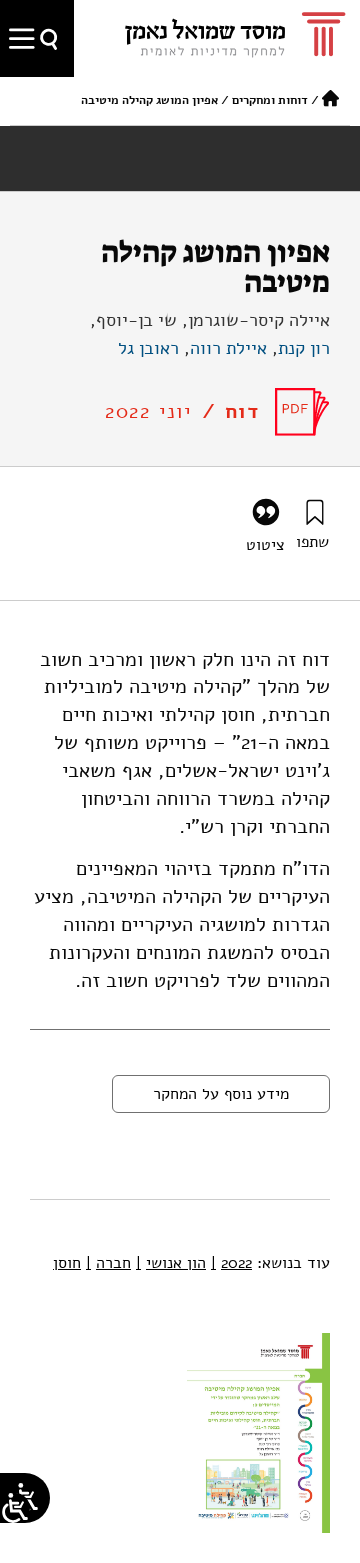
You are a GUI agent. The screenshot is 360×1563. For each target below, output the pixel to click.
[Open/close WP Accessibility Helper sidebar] (15, 1508)
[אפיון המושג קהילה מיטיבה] (302, 412)
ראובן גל (148, 348)
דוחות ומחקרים (270, 100)
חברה (108, 1263)
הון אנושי (171, 1263)
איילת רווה (228, 348)
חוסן (67, 1263)
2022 (231, 1263)
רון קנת (304, 348)
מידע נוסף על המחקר (221, 1094)
